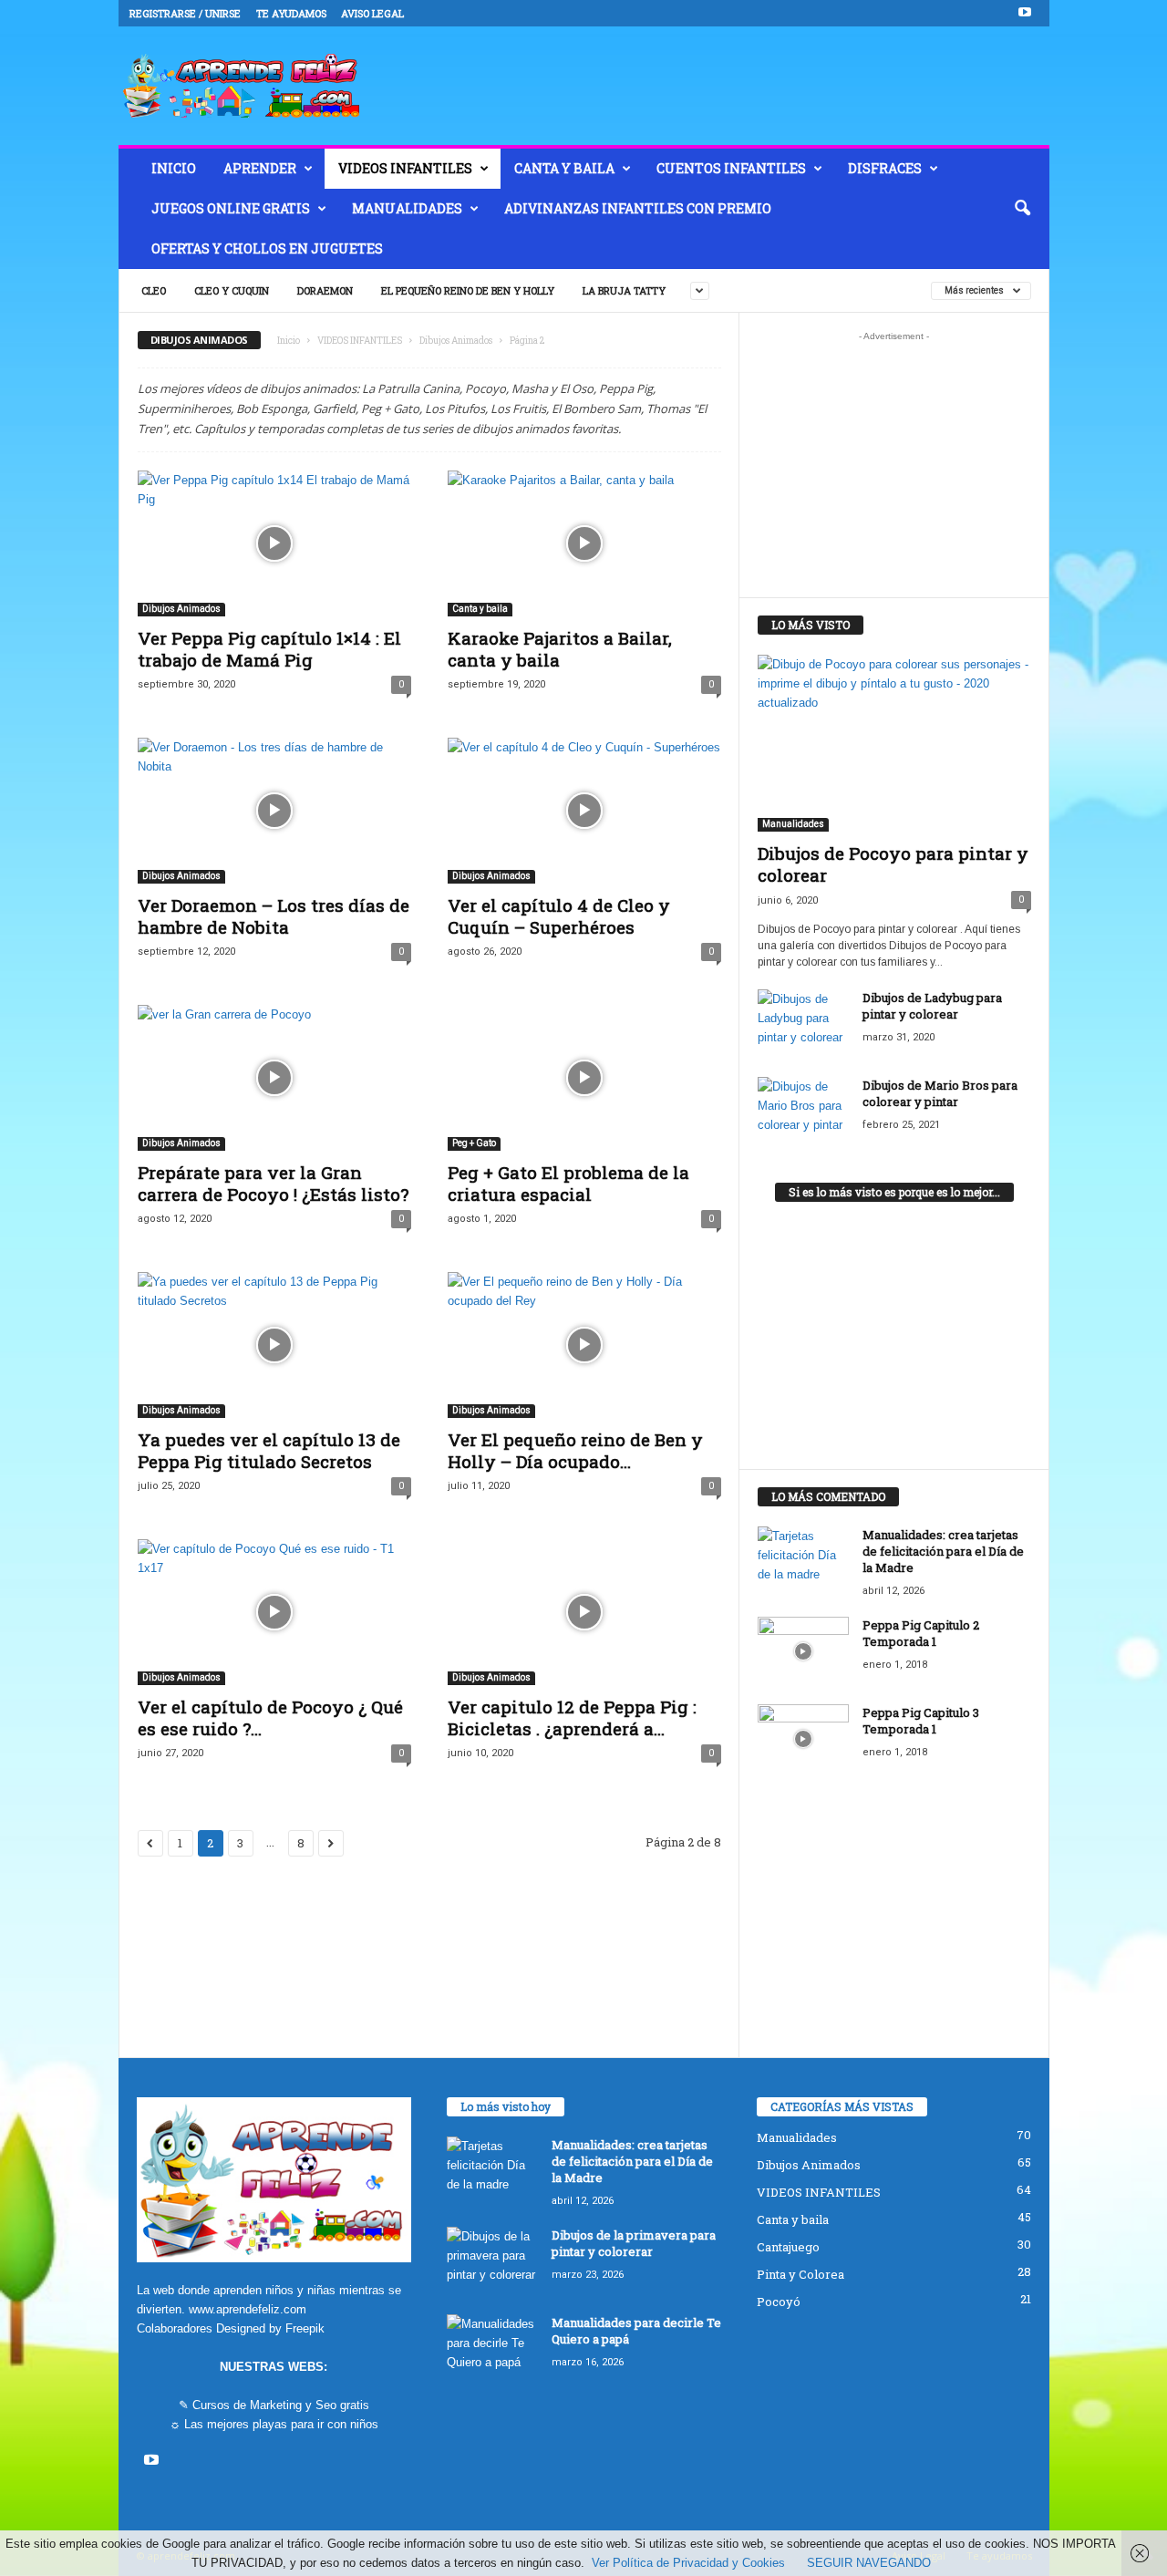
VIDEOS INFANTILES (405, 168)
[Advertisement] (893, 464)
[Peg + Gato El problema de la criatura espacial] (584, 1078)
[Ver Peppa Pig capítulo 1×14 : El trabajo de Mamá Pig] (274, 543)
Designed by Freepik (270, 2328)
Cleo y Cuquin (232, 290)
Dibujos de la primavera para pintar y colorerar (634, 2243)
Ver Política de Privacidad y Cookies (688, 2563)
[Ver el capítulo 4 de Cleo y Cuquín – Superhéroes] (584, 811)
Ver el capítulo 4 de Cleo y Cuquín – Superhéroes (559, 916)
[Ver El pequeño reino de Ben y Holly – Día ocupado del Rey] (584, 1345)
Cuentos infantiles (731, 168)
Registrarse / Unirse (185, 13)
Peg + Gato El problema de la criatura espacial (568, 1183)
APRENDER (260, 168)
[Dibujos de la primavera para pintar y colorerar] (492, 2261)
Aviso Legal (372, 13)
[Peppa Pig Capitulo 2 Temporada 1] (803, 1651)
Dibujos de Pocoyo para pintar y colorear (893, 864)
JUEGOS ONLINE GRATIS (231, 208)
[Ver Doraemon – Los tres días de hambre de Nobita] (274, 811)
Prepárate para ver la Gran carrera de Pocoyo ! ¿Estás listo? (273, 1183)
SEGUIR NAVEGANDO (869, 2563)
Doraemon (325, 290)
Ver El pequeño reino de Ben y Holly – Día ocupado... (575, 1450)
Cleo (154, 290)
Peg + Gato (474, 1143)
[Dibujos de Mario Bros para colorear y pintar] (803, 1111)
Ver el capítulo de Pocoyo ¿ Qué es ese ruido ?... (270, 1717)
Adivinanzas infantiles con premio (638, 208)
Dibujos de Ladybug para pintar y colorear (932, 1006)
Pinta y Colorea (800, 2274)
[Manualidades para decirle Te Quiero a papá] (492, 2348)
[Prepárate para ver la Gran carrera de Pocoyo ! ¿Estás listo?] (274, 1078)
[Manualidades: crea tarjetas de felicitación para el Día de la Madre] (803, 1561)
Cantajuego (788, 2247)
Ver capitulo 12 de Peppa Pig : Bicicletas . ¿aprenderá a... (572, 1717)
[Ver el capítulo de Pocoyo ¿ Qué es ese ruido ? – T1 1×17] (274, 1612)
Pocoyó (779, 2302)
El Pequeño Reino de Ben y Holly (468, 290)
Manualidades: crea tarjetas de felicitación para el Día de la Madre (943, 1551)
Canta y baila (564, 168)
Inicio (289, 341)
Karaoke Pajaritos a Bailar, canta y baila (560, 649)
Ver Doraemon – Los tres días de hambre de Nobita (274, 916)
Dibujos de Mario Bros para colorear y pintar (940, 1093)
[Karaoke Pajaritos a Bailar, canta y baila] (584, 543)
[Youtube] (1025, 13)
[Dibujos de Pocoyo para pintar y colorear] (894, 743)
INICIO (174, 168)
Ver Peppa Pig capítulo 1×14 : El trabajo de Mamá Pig (269, 649)
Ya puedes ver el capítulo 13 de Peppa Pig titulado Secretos (269, 1450)
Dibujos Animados (456, 341)
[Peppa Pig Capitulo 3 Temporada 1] (803, 1738)
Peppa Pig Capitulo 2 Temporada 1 (921, 1633)
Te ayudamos (291, 13)
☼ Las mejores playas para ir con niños (274, 2424)
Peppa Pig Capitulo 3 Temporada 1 (921, 1721)
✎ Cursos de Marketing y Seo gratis (274, 2405)
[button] (1022, 209)
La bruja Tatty (624, 290)
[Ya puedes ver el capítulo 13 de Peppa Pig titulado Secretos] (274, 1345)
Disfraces (885, 168)
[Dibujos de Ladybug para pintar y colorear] (803, 1024)
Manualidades (407, 208)
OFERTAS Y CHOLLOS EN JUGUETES (267, 248)
